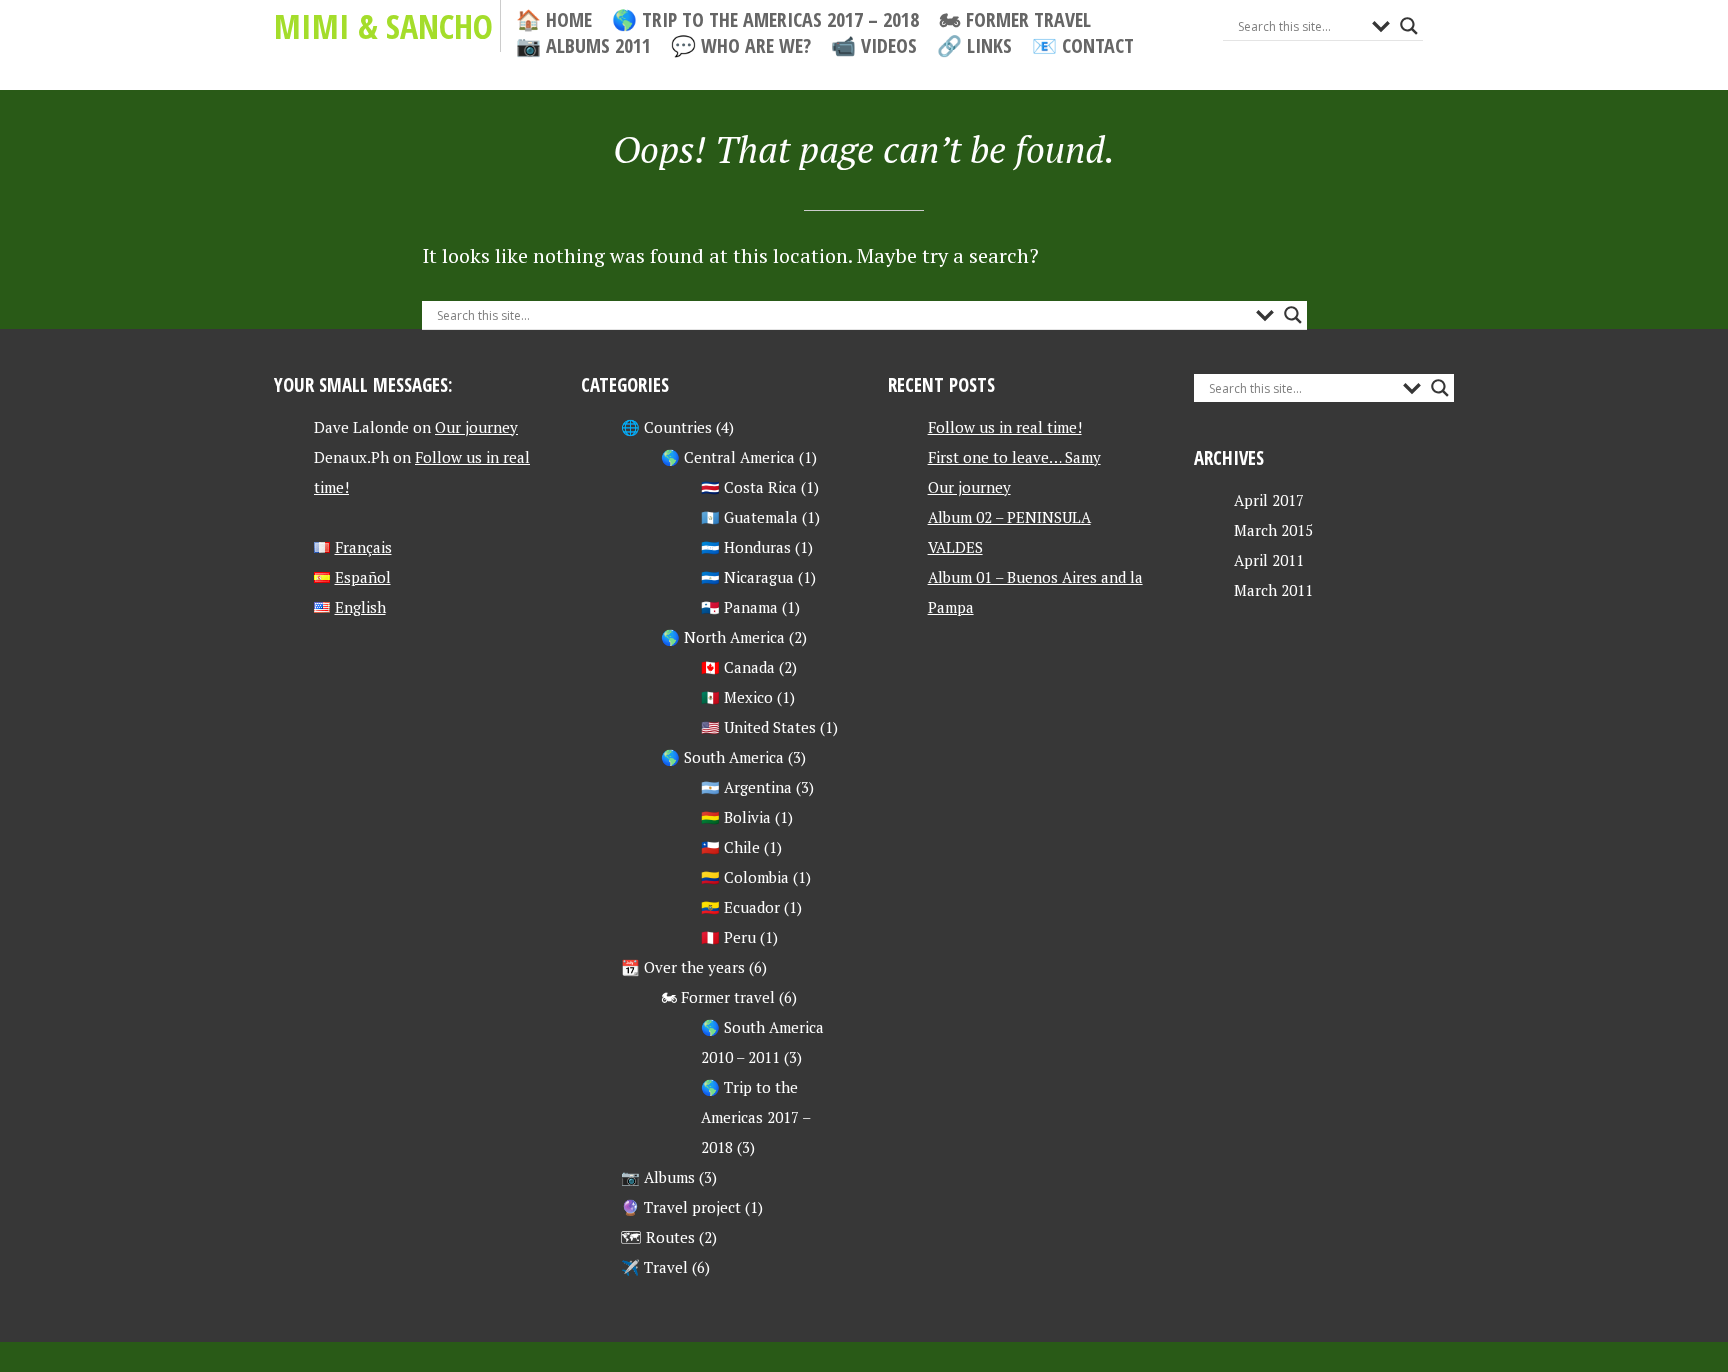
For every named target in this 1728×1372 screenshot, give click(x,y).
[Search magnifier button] (1409, 26)
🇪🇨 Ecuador (740, 907)
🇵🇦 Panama (739, 607)
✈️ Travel (654, 1267)
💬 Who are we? (741, 46)
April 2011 (1269, 560)
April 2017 (1269, 500)
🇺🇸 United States (758, 727)
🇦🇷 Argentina (746, 787)
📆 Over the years (683, 967)
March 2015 (1273, 530)
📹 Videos (874, 46)
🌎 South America (722, 757)
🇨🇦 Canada (738, 667)
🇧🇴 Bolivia (736, 817)
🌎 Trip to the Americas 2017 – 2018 (765, 20)
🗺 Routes (658, 1237)
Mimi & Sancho (383, 26)
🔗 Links (974, 46)
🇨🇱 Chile (730, 847)
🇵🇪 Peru (728, 937)
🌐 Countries (666, 427)
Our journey (476, 427)
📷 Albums (658, 1177)
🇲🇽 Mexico (737, 697)
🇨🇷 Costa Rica (749, 487)
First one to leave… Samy (1014, 457)
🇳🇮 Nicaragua (747, 577)
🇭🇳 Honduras (746, 547)
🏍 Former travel (1015, 20)
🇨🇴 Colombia (745, 877)
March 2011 (1273, 590)
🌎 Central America (728, 457)
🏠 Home (554, 20)
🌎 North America (723, 637)
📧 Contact (1083, 46)
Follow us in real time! (1005, 427)
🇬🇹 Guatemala (749, 517)
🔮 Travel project (681, 1207)
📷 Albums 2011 (583, 46)
